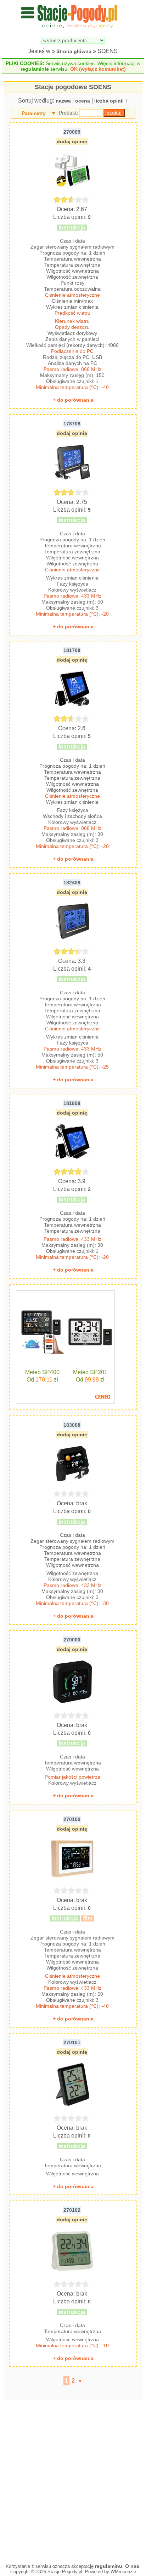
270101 (72, 2042)
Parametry (34, 113)
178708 (72, 424)
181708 (72, 650)
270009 (72, 132)
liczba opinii (109, 101)
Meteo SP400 (42, 1372)
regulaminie (35, 69)
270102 (72, 2210)
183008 (72, 1425)
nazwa (63, 101)
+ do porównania (73, 400)
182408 (72, 883)
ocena (83, 101)
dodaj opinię (72, 141)
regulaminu (109, 2566)
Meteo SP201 (90, 1372)
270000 (72, 1640)
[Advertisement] (73, 2480)
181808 (72, 1103)
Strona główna (74, 51)
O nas (132, 2566)
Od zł (42, 1380)
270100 (72, 1819)
